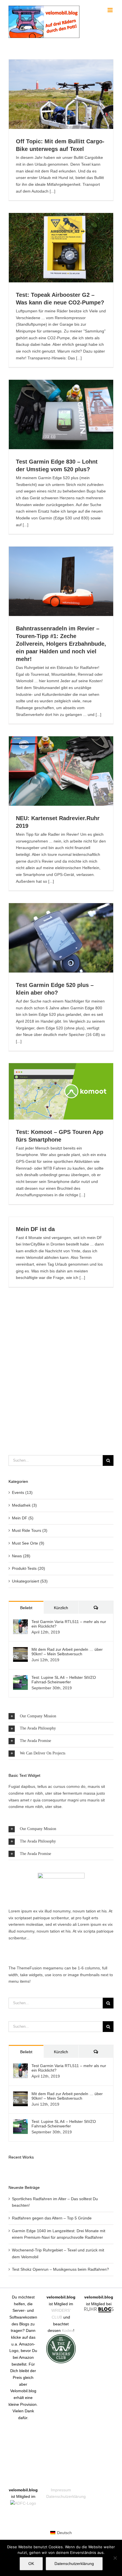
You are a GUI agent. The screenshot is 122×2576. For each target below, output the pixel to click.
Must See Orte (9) (28, 1543)
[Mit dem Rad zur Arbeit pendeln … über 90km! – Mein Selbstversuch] (20, 1650)
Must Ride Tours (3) (30, 1530)
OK (31, 2564)
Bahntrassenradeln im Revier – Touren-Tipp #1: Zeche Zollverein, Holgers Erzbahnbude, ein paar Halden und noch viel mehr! (61, 644)
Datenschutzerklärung (66, 2496)
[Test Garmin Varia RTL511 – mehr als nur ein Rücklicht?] (20, 1622)
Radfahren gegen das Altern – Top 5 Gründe (52, 2218)
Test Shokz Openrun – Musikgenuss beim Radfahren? (60, 2269)
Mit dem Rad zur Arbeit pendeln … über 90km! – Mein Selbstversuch (67, 1652)
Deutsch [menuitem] (64, 2533)
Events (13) (22, 1492)
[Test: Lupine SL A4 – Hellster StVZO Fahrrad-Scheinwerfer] (20, 1678)
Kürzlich (61, 1608)
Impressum (61, 2490)
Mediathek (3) (24, 1505)
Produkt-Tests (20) (29, 1568)
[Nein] (115, 2558)
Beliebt (26, 1608)
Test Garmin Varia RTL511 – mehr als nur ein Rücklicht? (69, 1624)
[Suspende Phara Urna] (11, 2169)
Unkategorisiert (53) (30, 1581)
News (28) (21, 1556)
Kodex (68, 2330)
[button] (61, 1716)
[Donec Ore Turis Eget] (9, 2169)
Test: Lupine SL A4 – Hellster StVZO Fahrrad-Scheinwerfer (64, 1680)
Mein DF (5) (23, 1518)
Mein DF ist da (35, 1229)
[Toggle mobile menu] (111, 10)
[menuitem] (61, 2533)
